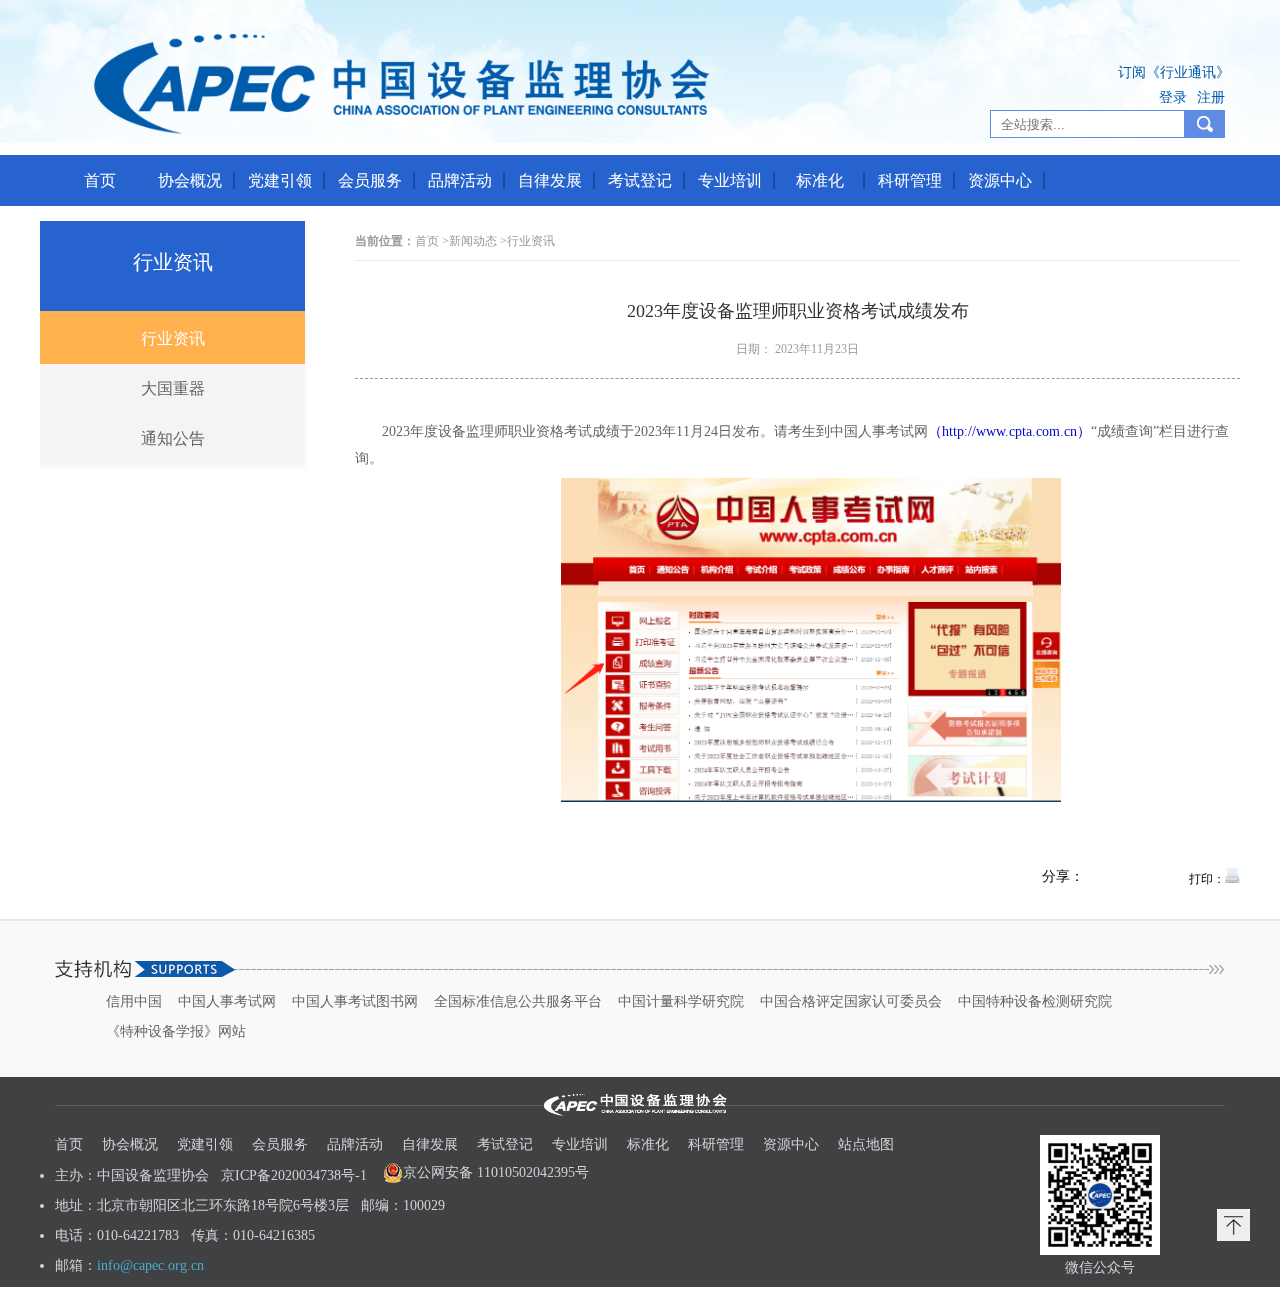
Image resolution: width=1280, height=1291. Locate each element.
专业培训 (730, 180)
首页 (100, 180)
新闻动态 (473, 241)
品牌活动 (460, 180)
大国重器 (173, 388)
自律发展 (550, 180)
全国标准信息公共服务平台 (518, 1001)
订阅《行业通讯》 (1174, 72)
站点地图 (866, 1144)
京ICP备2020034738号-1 (294, 1175)
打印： (1207, 879)
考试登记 (640, 180)
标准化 (820, 180)
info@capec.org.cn (150, 1265)
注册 (1211, 97)
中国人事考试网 (227, 1001)
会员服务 (370, 180)
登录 (1173, 97)
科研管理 (910, 180)
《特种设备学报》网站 (176, 1031)
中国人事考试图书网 (355, 1001)
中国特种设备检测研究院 (1035, 1001)
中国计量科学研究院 (681, 1001)
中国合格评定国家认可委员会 (851, 1001)
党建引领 (280, 180)
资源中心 (1000, 180)
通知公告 (173, 438)
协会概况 (190, 180)
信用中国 (134, 1001)
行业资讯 (173, 262)
